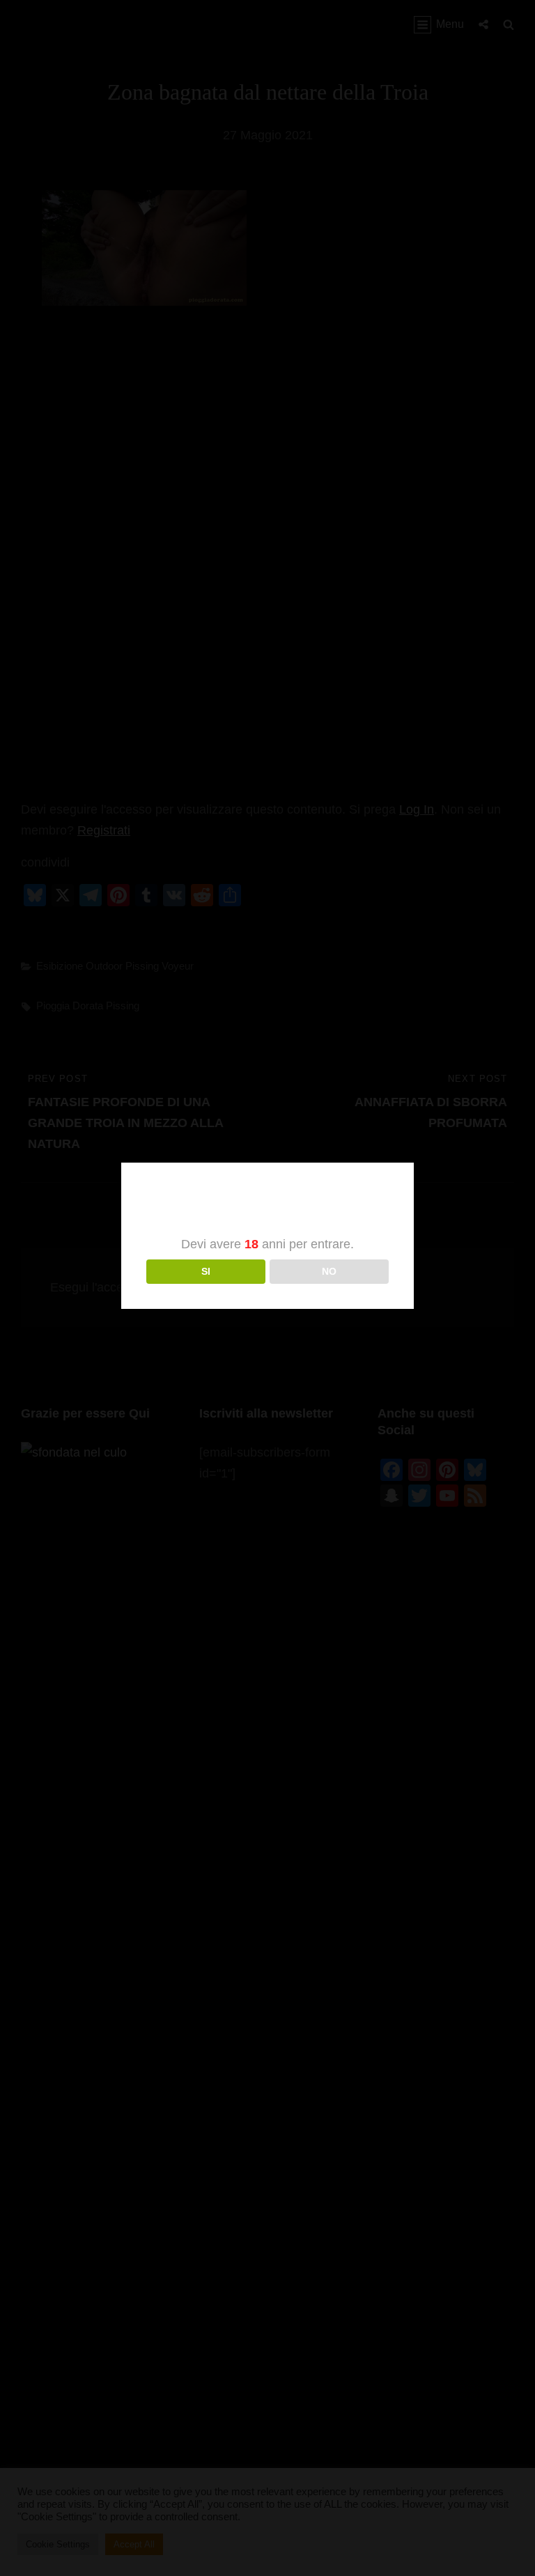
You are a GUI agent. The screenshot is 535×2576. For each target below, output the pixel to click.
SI (206, 1271)
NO (329, 1271)
